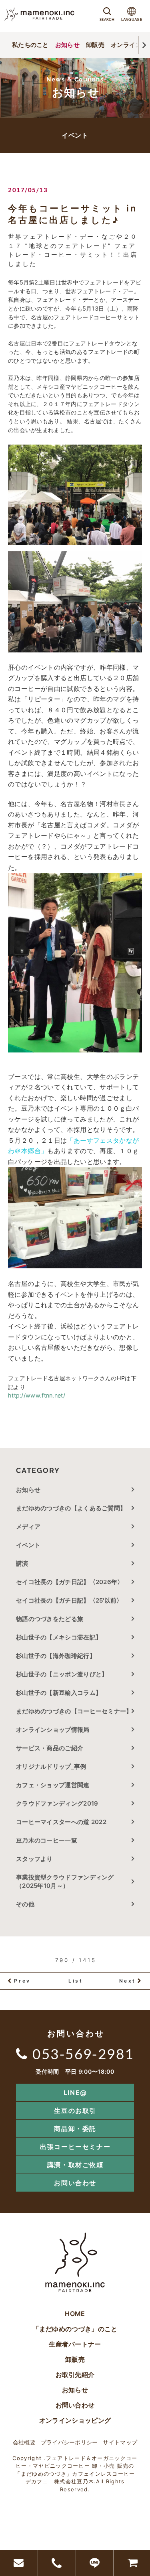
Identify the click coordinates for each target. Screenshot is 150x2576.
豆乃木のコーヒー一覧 (47, 1840)
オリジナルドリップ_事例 (51, 1766)
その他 (28, 1904)
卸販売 (95, 45)
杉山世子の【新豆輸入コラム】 (59, 1693)
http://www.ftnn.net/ (37, 1395)
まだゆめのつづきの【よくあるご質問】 (71, 1508)
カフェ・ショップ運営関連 (53, 1785)
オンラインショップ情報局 (53, 1730)
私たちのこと (30, 45)
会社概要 (24, 2442)
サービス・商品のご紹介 (50, 1748)
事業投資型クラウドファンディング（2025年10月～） (65, 1881)
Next (128, 1981)
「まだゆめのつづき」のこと (75, 2329)
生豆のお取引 (75, 2111)
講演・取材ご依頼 (75, 2165)
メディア (28, 1527)
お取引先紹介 (75, 2375)
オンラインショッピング (75, 2420)
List (76, 1981)
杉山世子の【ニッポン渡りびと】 (62, 1674)
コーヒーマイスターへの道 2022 (61, 1822)
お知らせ (67, 45)
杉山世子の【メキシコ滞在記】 (59, 1637)
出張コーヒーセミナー (75, 2147)
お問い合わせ (75, 2183)
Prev (22, 1981)
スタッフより (34, 1859)
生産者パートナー (75, 2344)
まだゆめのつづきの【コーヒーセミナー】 (74, 1711)
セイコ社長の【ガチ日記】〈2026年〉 (70, 1582)
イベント (28, 1545)
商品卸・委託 (75, 2129)
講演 (22, 1563)
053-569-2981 (83, 2054)
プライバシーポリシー (69, 2442)
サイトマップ (120, 2442)
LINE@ (75, 2092)
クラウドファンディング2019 (57, 1803)
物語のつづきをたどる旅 (50, 1619)
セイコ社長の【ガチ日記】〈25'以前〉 (69, 1600)
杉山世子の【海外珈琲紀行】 (56, 1656)
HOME (75, 2314)
